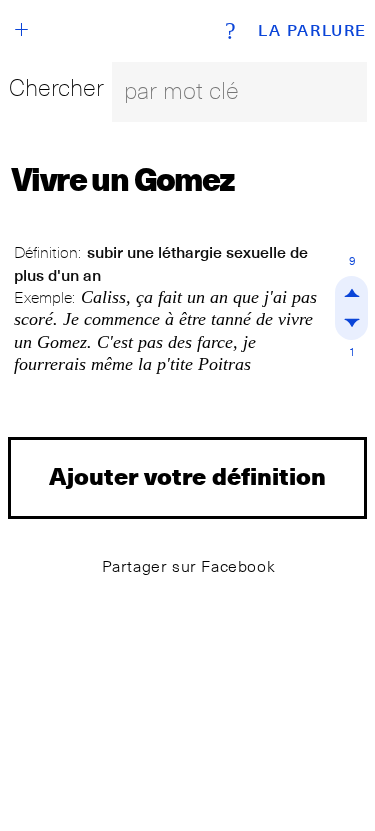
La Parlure (312, 31)
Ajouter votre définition (187, 475)
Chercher (56, 87)
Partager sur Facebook (189, 566)
